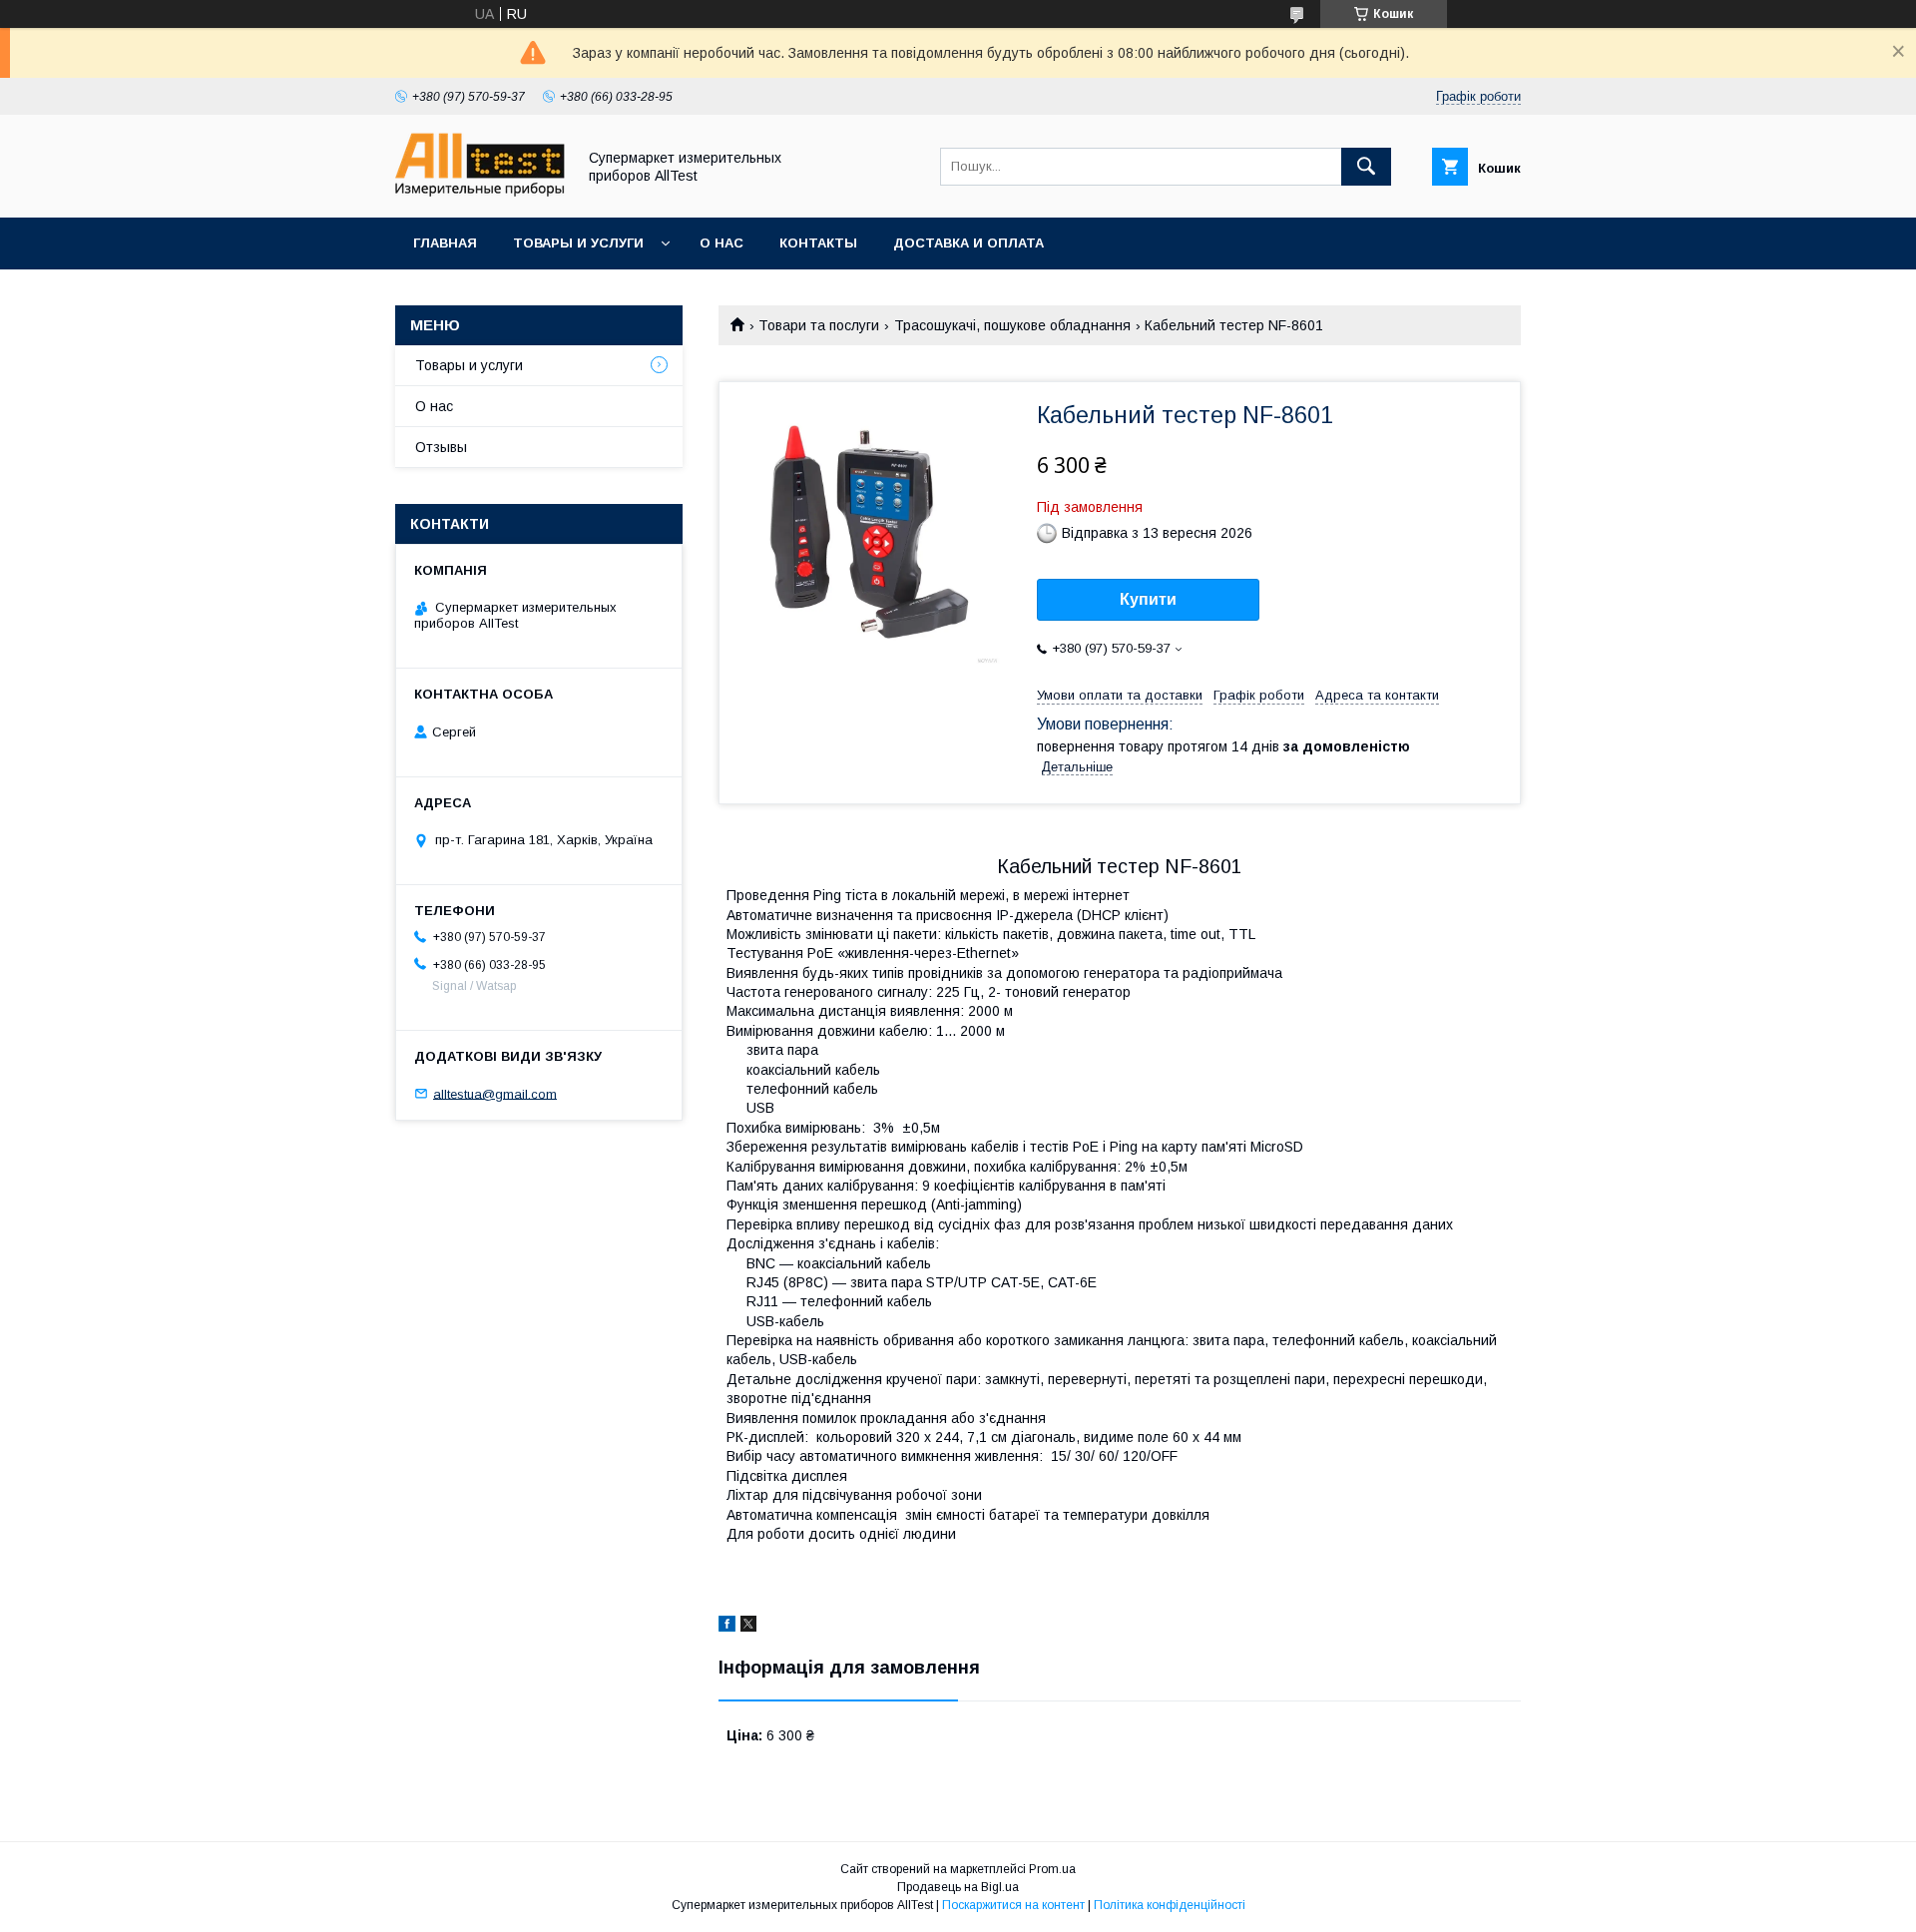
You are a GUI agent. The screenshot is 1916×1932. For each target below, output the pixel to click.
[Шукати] (1366, 167)
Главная (445, 243)
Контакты (818, 243)
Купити (1148, 599)
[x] (748, 1627)
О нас (721, 243)
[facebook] (727, 1627)
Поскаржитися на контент (1013, 1905)
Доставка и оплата (968, 243)
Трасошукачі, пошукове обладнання (1012, 325)
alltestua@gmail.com (495, 1093)
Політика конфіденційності (1170, 1905)
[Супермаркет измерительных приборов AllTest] (480, 192)
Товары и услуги (578, 243)
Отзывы (441, 447)
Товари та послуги (819, 325)
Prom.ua (1052, 1869)
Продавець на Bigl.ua (958, 1887)
